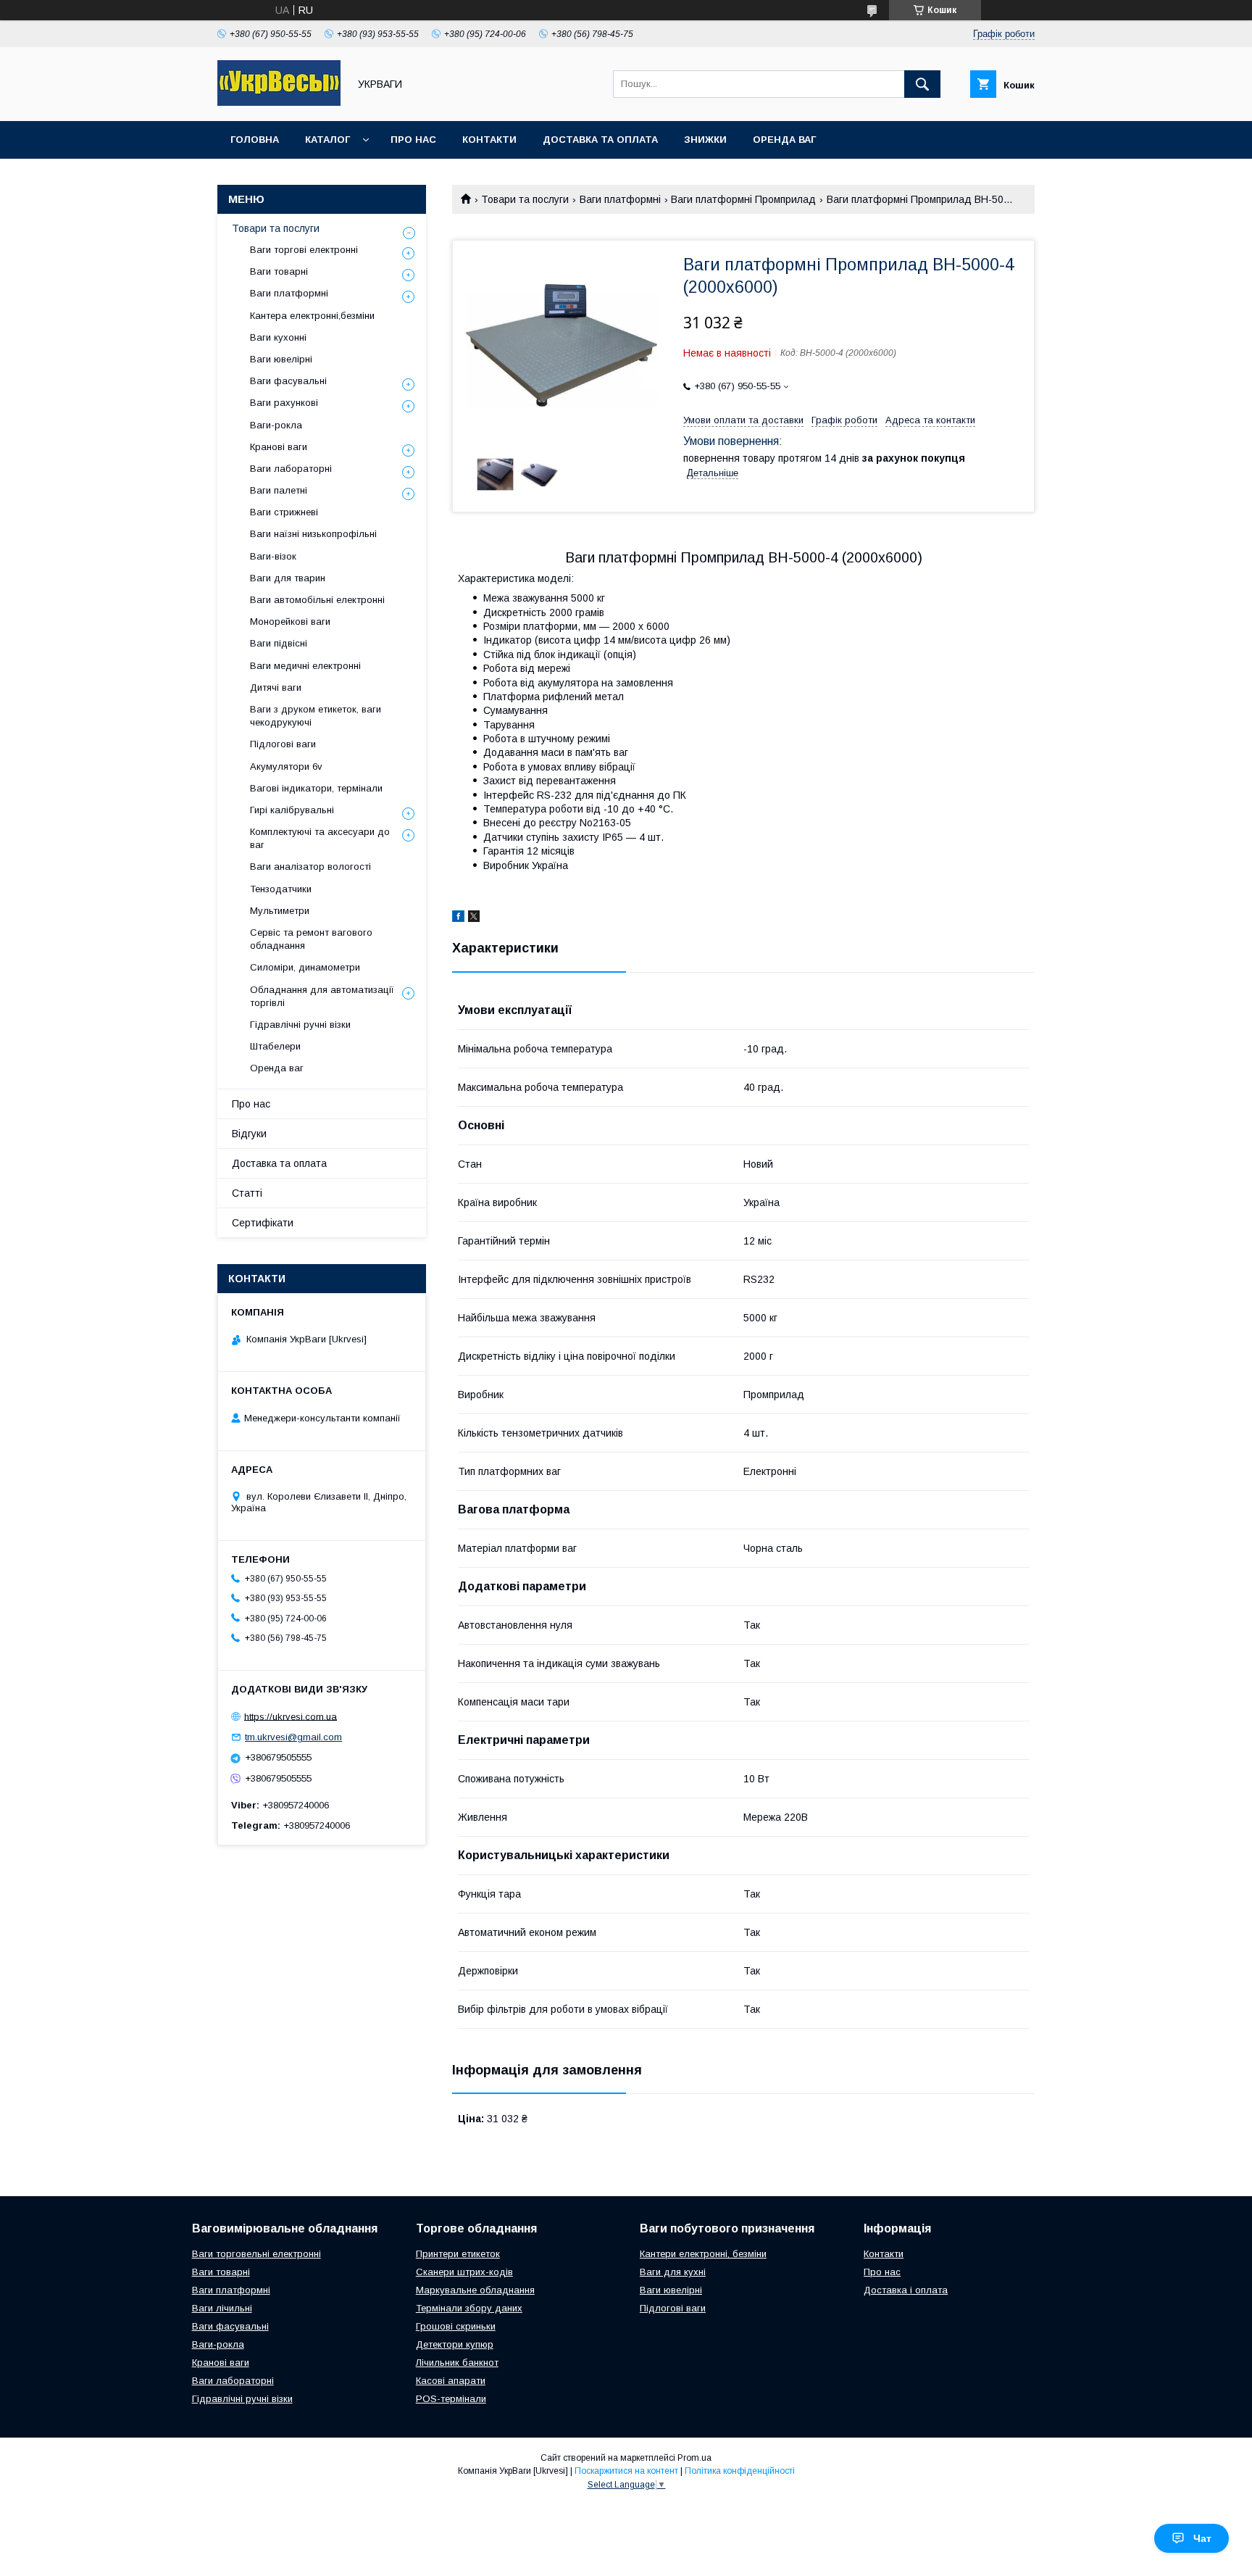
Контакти (489, 140)
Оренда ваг (784, 140)
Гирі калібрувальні (292, 810)
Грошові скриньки (456, 2326)
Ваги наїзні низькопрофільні (313, 534)
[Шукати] (922, 84)
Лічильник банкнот (457, 2363)
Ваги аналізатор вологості (310, 867)
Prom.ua (694, 2458)
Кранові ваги (279, 447)
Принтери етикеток (458, 2254)
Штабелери (275, 1046)
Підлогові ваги (283, 744)
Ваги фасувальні (288, 381)
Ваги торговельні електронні (256, 2254)
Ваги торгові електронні (304, 250)
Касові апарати (451, 2381)
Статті (247, 1193)
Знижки (705, 140)
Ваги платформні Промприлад (743, 199)
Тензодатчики (281, 889)
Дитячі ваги (276, 687)
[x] (474, 918)
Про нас (413, 140)
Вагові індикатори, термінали (316, 788)
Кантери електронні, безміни (703, 2254)
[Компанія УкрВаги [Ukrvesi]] (279, 102)
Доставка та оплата (600, 140)
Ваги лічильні (222, 2308)
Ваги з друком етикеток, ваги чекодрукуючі (316, 716)
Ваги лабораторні (291, 469)
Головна (255, 140)
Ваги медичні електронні (305, 666)
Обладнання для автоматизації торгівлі (322, 996)
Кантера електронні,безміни (312, 316)
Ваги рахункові (284, 403)
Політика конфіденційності (740, 2471)
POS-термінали (451, 2399)
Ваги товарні (279, 271)
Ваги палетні (279, 490)
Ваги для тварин (288, 578)
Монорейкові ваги (290, 622)
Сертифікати (263, 1223)
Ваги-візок (273, 556)
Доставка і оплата (906, 2290)
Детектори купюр (455, 2344)
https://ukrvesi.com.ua (291, 1716)
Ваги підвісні (279, 643)
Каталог (327, 140)
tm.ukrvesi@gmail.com (293, 1737)
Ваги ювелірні (281, 359)
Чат (1202, 2538)
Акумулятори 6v (286, 766)
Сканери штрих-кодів (464, 2272)
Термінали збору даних (469, 2308)
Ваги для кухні (673, 2272)
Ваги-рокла (276, 425)
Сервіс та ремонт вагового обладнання (311, 939)
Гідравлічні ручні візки (300, 1025)
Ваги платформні (620, 199)
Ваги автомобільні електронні (317, 600)
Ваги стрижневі (284, 512)
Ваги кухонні (278, 337)
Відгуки (249, 1134)
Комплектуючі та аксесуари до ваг (320, 838)
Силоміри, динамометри (305, 967)
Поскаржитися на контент (626, 2471)
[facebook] (458, 918)
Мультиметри (280, 911)
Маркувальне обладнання (475, 2290)
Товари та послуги (525, 199)
